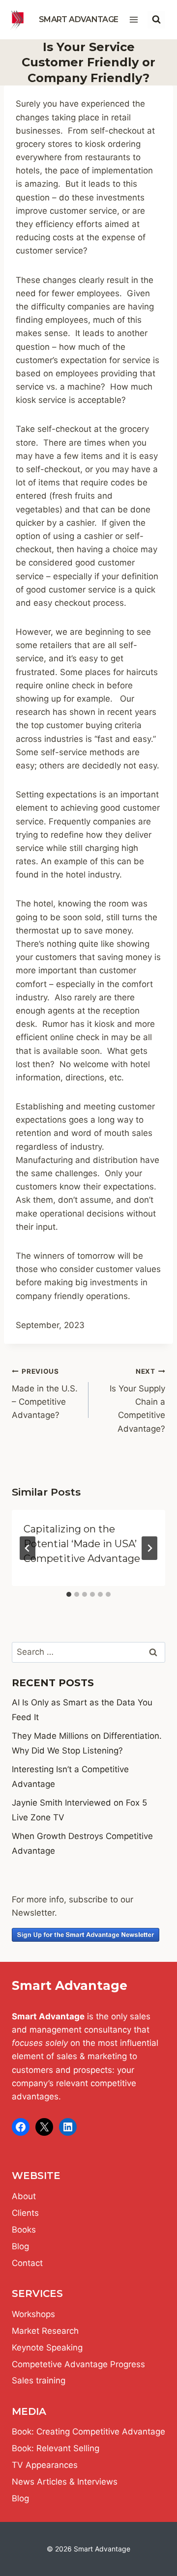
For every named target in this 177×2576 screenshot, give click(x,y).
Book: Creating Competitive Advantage (88, 2432)
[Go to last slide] (28, 1548)
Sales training (39, 2380)
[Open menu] (133, 19)
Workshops (33, 2314)
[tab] (69, 1594)
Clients (25, 2213)
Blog (20, 2246)
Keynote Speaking (47, 2348)
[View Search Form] (156, 20)
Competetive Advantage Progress (78, 2364)
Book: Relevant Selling (56, 2448)
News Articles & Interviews (65, 2482)
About (24, 2196)
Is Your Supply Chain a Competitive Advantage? (137, 1400)
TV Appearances (45, 2465)
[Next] (149, 1548)
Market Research (45, 2331)
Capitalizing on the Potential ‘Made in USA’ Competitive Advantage (82, 1544)
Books (24, 2230)
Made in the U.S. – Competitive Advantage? (45, 1394)
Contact (27, 2263)
